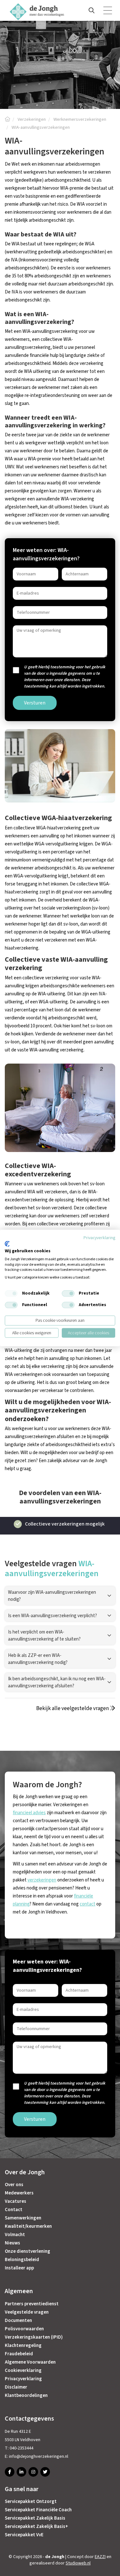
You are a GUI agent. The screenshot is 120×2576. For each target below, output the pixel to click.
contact (88, 1904)
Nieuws (12, 2243)
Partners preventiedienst (32, 2304)
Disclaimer (16, 2387)
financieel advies (29, 1813)
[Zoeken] (92, 11)
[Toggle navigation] (108, 11)
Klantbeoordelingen (26, 2395)
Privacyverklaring (23, 2379)
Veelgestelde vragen (27, 2312)
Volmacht (15, 2235)
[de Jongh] (7, 119)
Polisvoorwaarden (24, 2329)
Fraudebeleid (19, 2354)
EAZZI (100, 2557)
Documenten (18, 2321)
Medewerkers (19, 2193)
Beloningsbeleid (22, 2260)
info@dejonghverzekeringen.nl (39, 2457)
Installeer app (19, 2268)
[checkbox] (11, 1294)
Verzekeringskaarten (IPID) (34, 2337)
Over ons (14, 2185)
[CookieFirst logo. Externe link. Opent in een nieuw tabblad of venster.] (7, 1244)
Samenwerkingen (23, 2218)
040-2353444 (21, 2448)
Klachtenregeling (23, 2346)
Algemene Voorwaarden (30, 2362)
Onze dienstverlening (28, 2251)
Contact (14, 2210)
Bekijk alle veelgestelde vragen (73, 1708)
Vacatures (16, 2201)
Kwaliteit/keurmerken (28, 2226)
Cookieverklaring (23, 2370)
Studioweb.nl (78, 2563)
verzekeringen (42, 1880)
